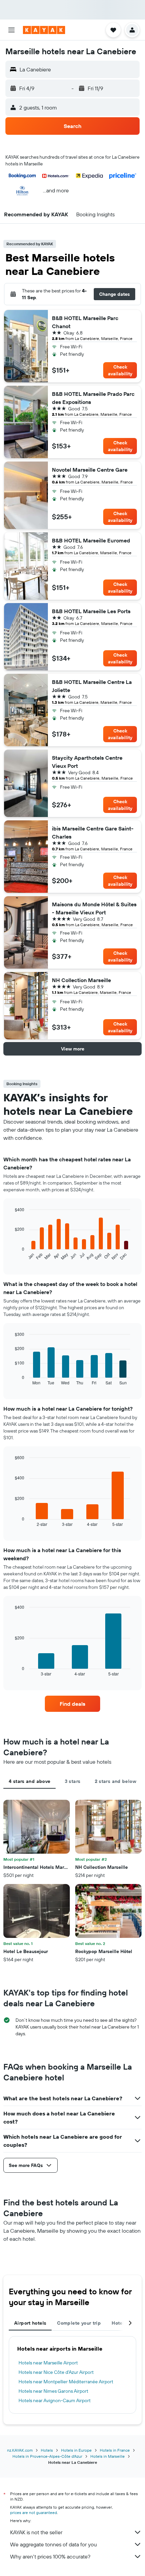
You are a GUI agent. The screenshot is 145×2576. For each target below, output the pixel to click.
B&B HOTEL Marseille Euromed (91, 540)
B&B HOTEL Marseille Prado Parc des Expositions (93, 398)
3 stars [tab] (73, 1781)
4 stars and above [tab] (30, 1781)
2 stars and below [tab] (115, 1781)
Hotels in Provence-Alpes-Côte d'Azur (47, 2456)
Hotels (47, 2450)
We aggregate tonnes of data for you (53, 2544)
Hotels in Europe (76, 2450)
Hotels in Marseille (108, 2456)
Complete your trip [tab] (79, 2323)
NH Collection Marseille (81, 980)
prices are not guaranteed (34, 2512)
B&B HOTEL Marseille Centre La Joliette (92, 686)
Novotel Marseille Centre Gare (90, 470)
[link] (72, 1704)
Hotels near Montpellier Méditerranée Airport (66, 2382)
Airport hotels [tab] (30, 2323)
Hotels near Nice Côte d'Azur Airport (56, 2372)
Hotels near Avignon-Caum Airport (55, 2400)
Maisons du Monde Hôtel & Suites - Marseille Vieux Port (94, 908)
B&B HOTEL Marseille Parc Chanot (85, 322)
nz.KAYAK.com (20, 2450)
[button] (11, 30)
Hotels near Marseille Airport (48, 2363)
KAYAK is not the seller (36, 2532)
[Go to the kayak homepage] (44, 30)
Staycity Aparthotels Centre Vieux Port (87, 762)
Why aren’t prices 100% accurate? (50, 2556)
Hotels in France (115, 2450)
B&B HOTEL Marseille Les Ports (91, 611)
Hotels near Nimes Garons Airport (53, 2391)
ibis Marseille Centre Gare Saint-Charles (93, 833)
